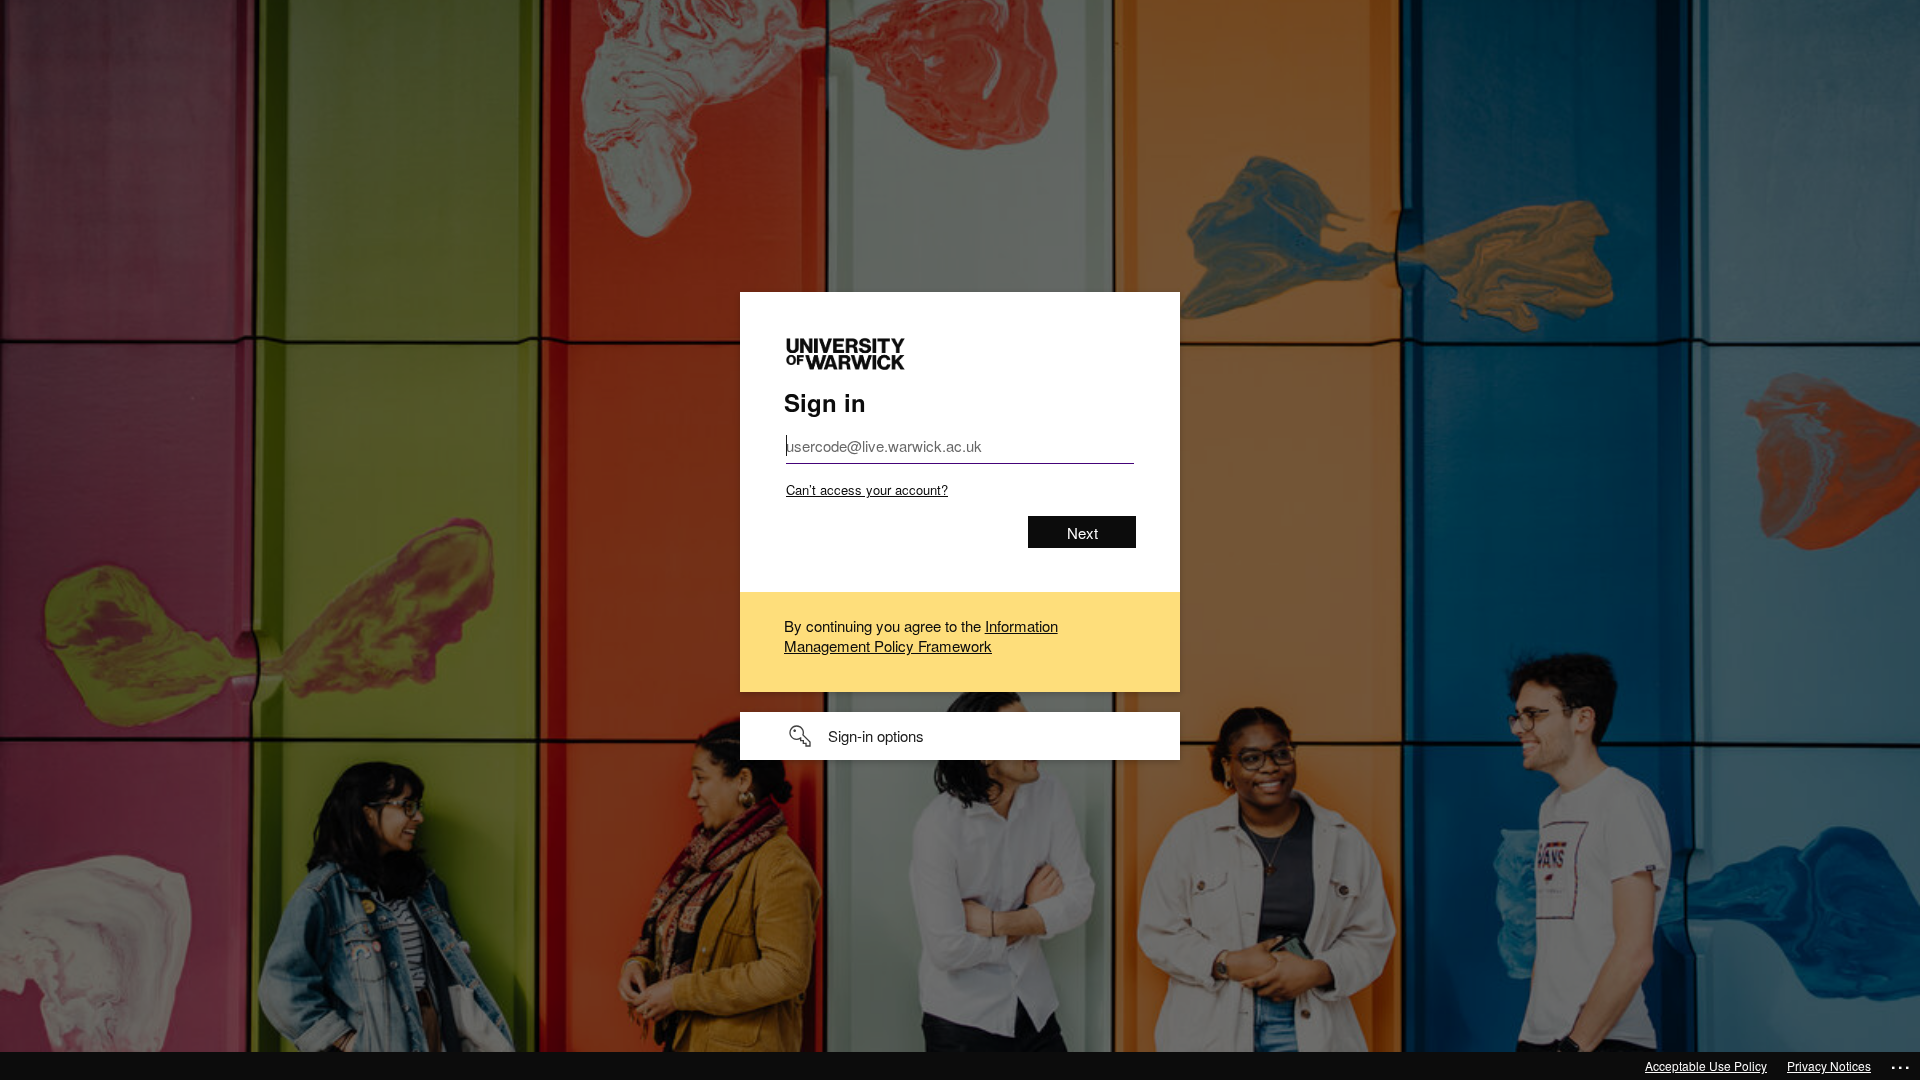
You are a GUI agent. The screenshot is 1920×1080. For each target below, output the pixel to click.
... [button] (1901, 1063)
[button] (960, 736)
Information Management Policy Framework (921, 635)
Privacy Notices (1829, 1065)
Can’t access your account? (867, 489)
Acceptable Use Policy (1706, 1065)
